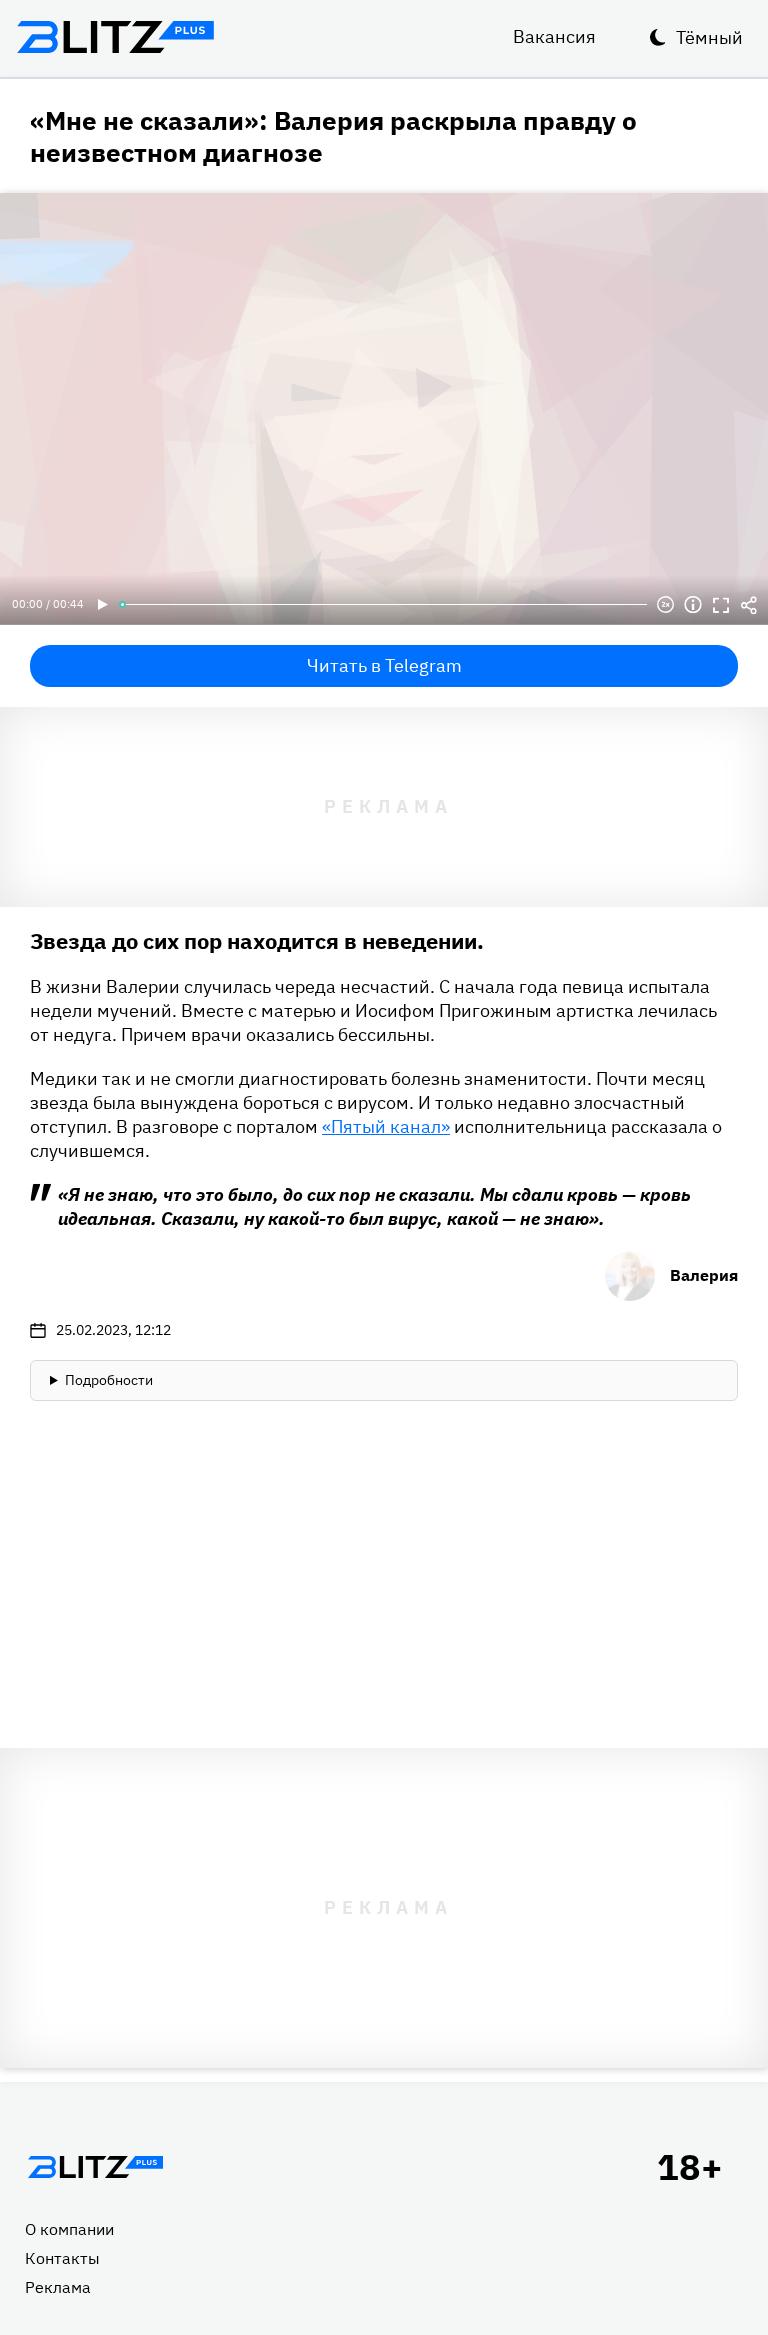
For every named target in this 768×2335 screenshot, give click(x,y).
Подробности (109, 1380)
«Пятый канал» (386, 1126)
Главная (95, 2167)
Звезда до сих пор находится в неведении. (257, 940)
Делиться (749, 605)
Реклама (58, 2287)
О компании (69, 2229)
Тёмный (709, 37)
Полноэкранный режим (721, 605)
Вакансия (554, 36)
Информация (693, 605)
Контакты (62, 2258)
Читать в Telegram (384, 665)
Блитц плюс (115, 37)
